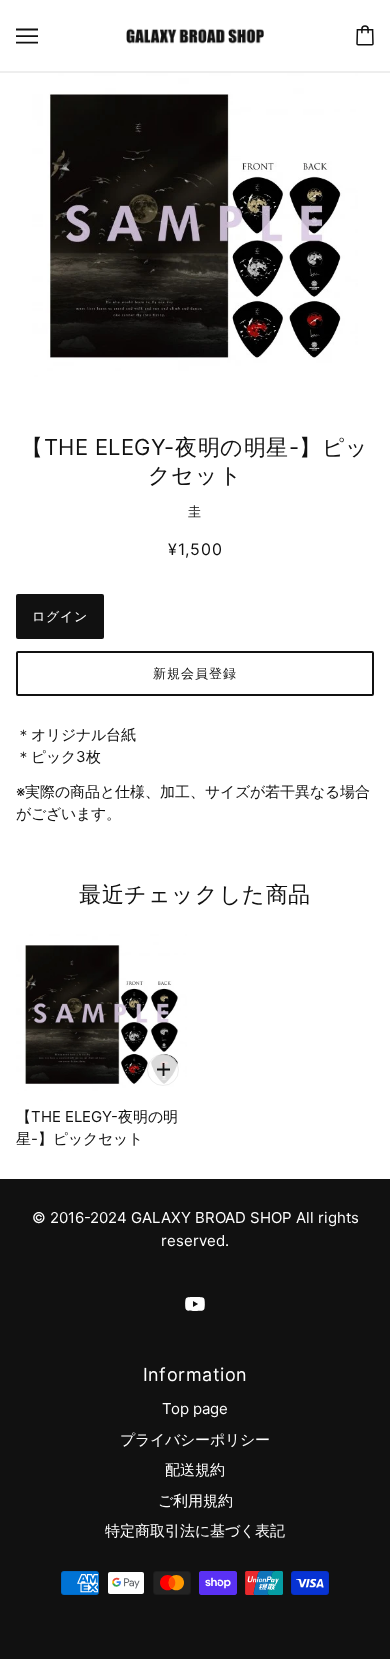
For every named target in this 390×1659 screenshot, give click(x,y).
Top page (195, 1408)
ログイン (60, 616)
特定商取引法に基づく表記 (195, 1530)
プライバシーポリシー (195, 1439)
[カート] (365, 35)
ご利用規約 (195, 1500)
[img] (195, 1304)
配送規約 (195, 1469)
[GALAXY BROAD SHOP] (194, 34)
